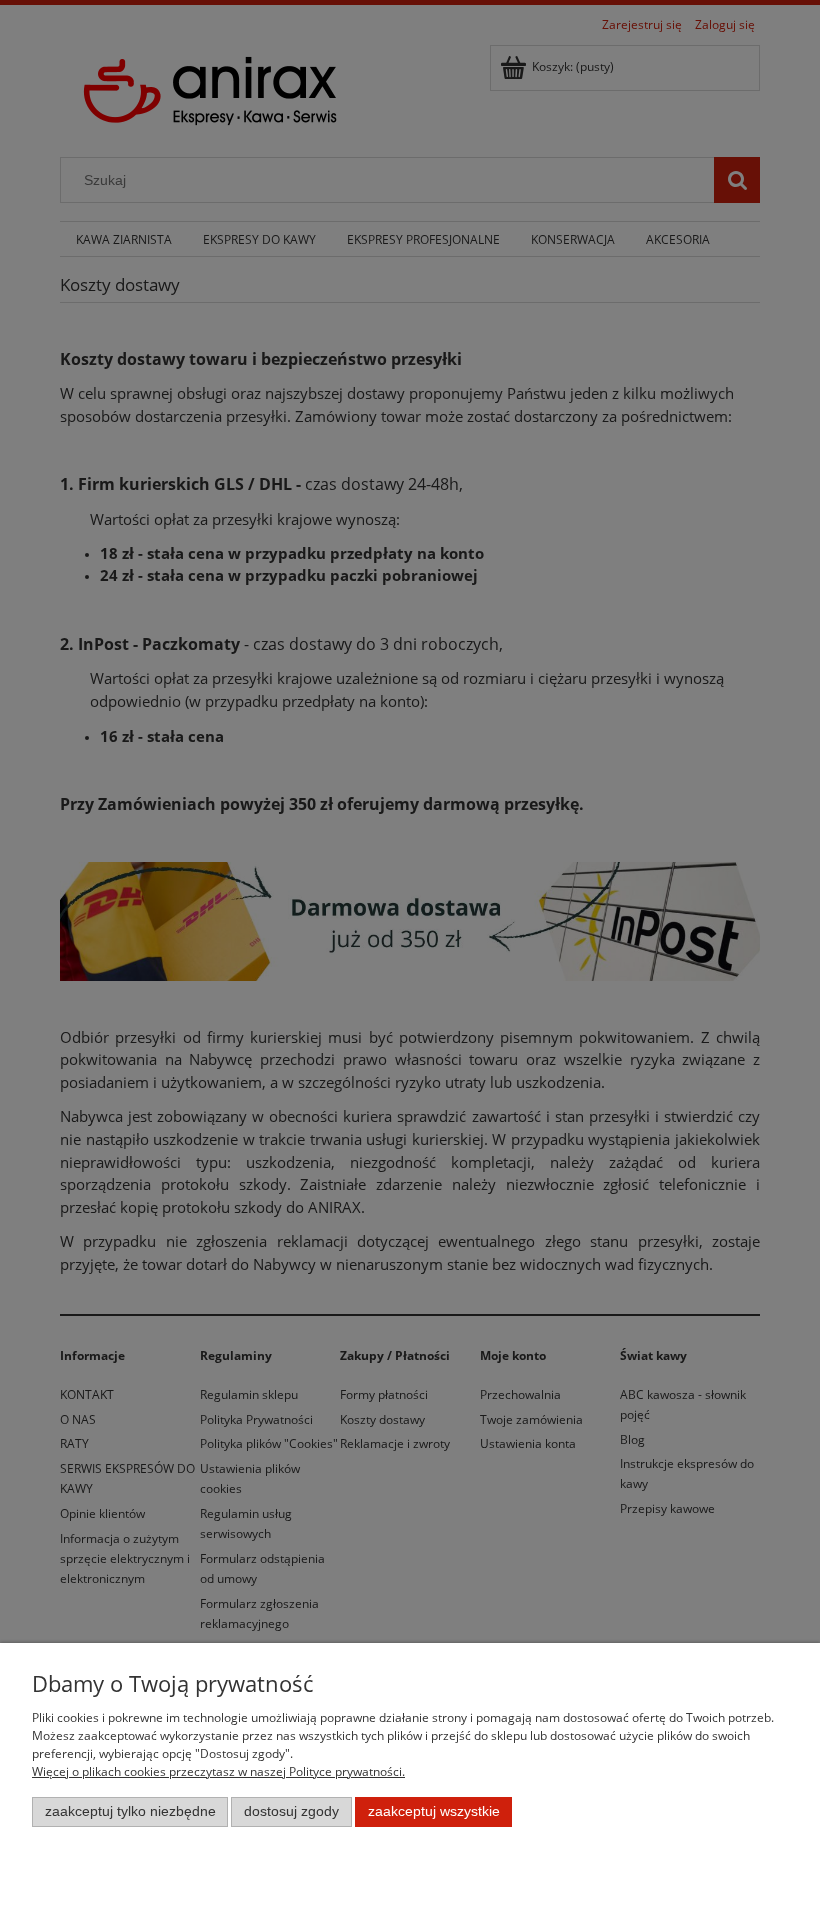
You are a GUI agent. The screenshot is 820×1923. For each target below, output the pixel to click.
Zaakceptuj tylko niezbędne (130, 1811)
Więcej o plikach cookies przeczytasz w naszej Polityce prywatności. (218, 1771)
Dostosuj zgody (291, 1811)
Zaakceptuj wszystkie (434, 1811)
